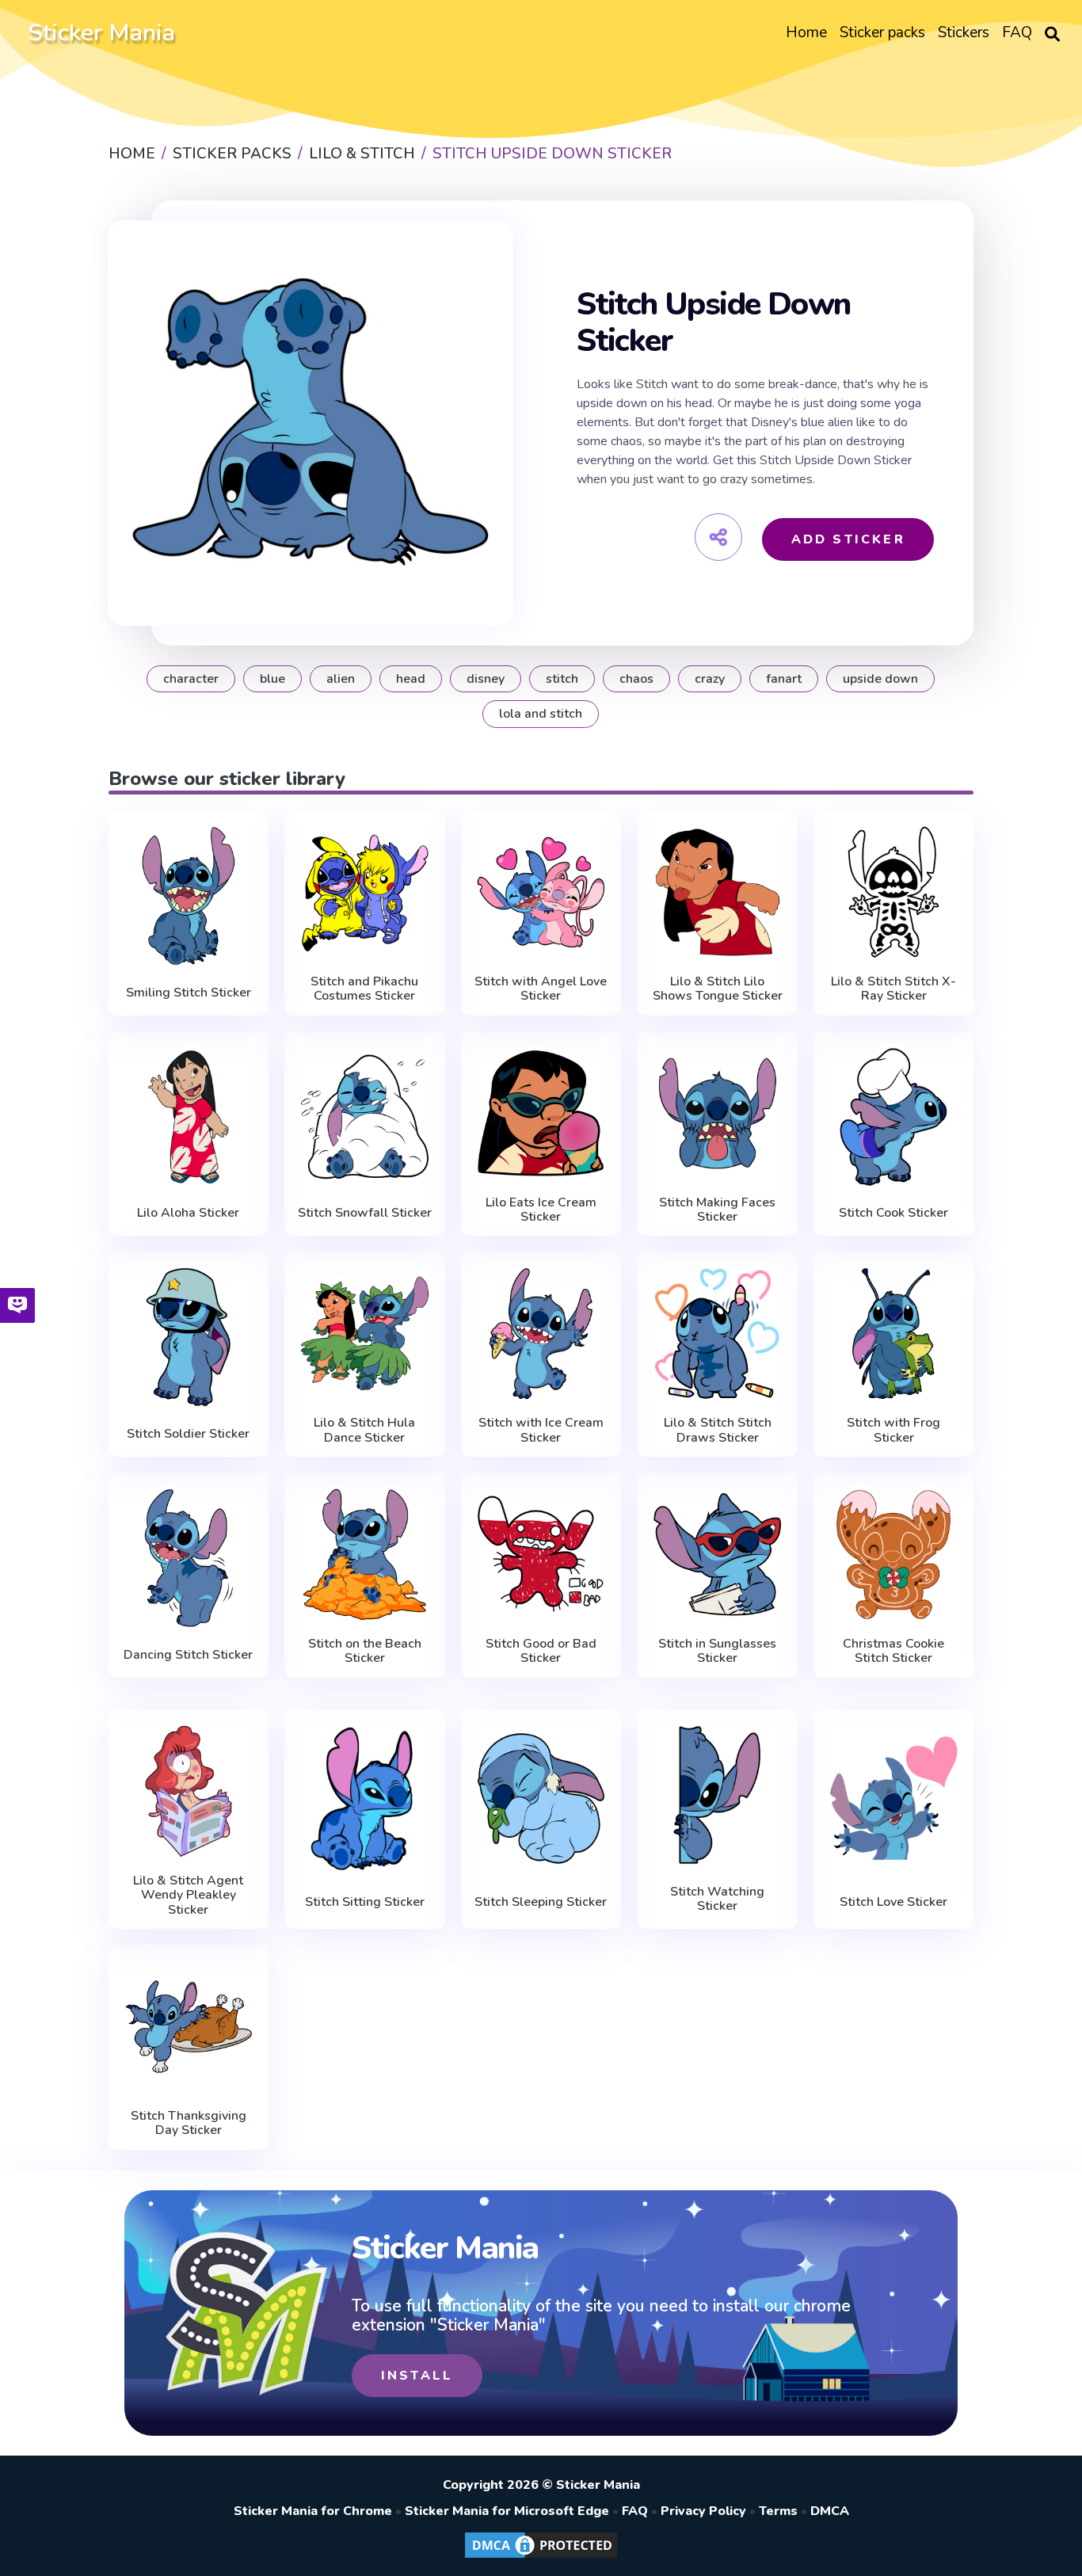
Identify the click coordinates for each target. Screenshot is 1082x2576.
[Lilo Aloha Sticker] (189, 1117)
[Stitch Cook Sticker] (894, 1117)
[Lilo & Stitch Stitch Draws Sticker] (717, 1334)
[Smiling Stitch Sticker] (189, 896)
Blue (272, 679)
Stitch (562, 679)
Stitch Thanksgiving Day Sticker (189, 2123)
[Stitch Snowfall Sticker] (365, 1117)
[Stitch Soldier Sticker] (189, 1337)
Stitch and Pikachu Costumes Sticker (364, 989)
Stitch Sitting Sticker (365, 1902)
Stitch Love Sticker (893, 1902)
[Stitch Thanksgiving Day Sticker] (189, 2027)
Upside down (880, 679)
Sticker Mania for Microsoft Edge (507, 2511)
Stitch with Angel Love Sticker (541, 989)
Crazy (710, 679)
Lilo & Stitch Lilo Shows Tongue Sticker (718, 989)
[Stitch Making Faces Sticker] (717, 1113)
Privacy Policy (703, 2511)
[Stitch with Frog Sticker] (894, 1334)
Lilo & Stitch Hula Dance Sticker (364, 1430)
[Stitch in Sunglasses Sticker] (717, 1555)
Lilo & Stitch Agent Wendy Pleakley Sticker (188, 1895)
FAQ (635, 2511)
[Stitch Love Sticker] (894, 1799)
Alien (341, 679)
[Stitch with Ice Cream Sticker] (541, 1334)
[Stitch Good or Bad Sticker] (541, 1555)
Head (411, 679)
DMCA (830, 2511)
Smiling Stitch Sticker (189, 993)
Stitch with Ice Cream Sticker (541, 1430)
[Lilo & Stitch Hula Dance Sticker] (365, 1334)
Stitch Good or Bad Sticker (541, 1651)
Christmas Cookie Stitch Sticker (893, 1651)
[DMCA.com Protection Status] (541, 2557)
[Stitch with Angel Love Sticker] (541, 892)
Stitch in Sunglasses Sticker (717, 1651)
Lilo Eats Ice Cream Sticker (541, 1210)
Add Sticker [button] (848, 539)
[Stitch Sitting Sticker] (365, 1799)
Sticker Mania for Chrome (313, 2511)
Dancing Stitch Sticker (188, 1655)
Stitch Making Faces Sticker (717, 1210)
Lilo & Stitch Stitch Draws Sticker (718, 1430)
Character (191, 679)
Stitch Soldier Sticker (188, 1434)
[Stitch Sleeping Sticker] (541, 1799)
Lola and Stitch (541, 714)
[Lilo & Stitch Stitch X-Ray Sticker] (894, 892)
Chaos (636, 679)
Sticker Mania (101, 33)
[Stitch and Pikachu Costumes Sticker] (365, 892)
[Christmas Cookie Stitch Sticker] (894, 1555)
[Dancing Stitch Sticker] (189, 1558)
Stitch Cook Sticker (893, 1213)
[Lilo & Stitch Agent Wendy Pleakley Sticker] (189, 1791)
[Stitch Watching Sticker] (717, 1795)
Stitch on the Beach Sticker (365, 1651)
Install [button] (417, 2376)
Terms (778, 2511)
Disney (486, 679)
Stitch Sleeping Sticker (541, 1902)
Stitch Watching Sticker (717, 1899)
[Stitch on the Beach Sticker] (365, 1555)
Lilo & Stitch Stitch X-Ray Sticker (893, 989)
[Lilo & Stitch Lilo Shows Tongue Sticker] (717, 892)
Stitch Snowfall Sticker (365, 1213)
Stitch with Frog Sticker (893, 1430)
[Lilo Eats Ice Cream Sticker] (541, 1113)
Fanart (784, 679)
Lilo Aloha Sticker (188, 1213)
